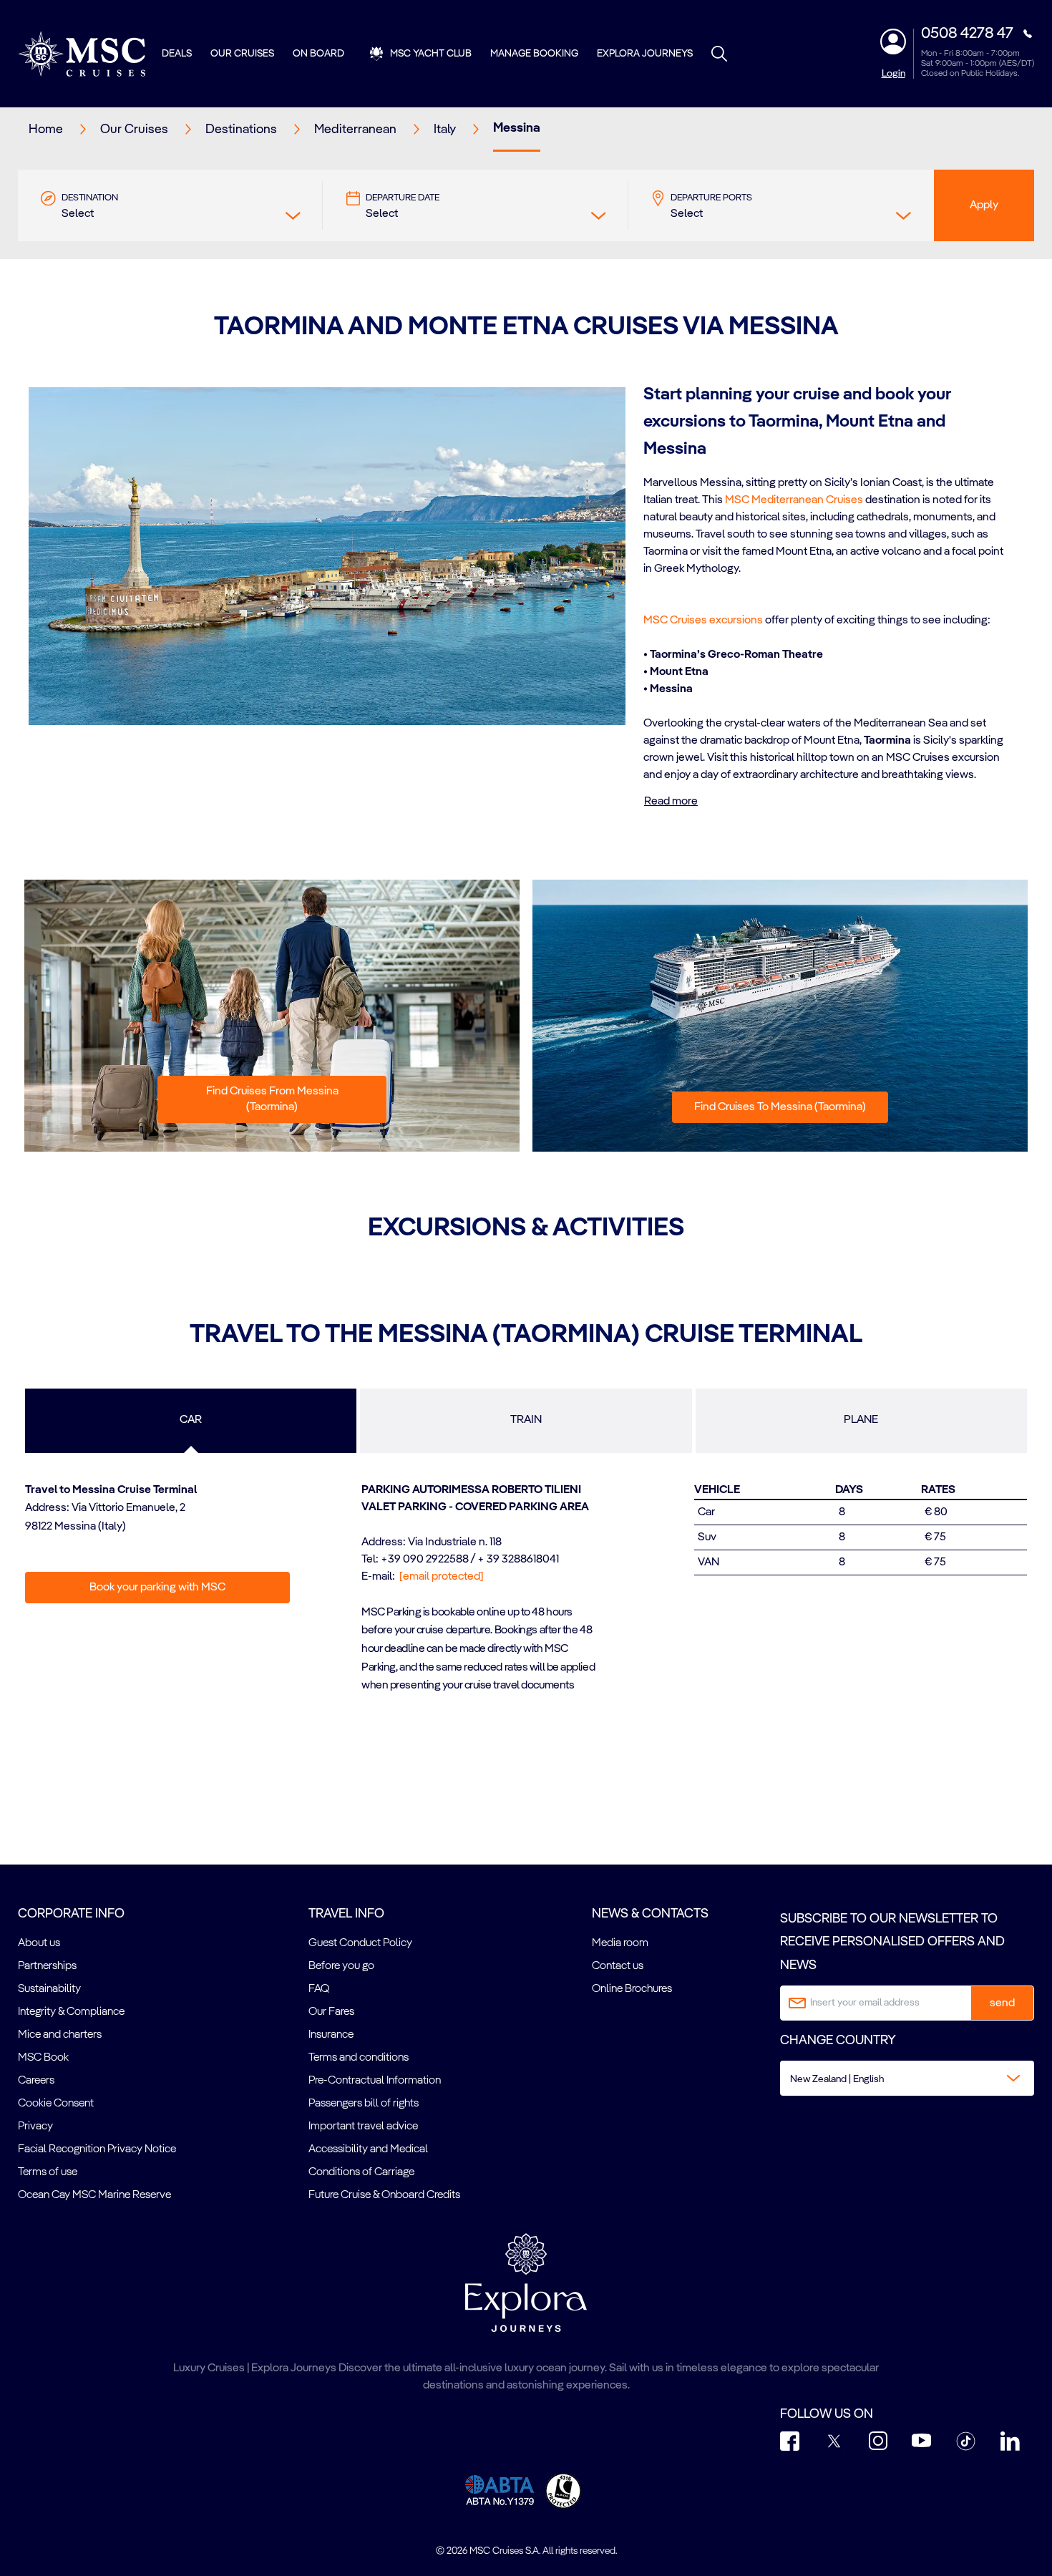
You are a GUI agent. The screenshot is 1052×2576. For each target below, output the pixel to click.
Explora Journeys (645, 54)
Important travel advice (363, 2127)
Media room (620, 1943)
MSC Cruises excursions (703, 621)
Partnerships (47, 1966)
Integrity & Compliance (71, 2012)
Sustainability (49, 1989)
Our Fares (331, 2012)
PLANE (861, 1420)
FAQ (319, 1989)
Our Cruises (242, 54)
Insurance (331, 2035)
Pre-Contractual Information (375, 2081)
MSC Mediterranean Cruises (794, 500)
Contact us (618, 1966)
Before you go (341, 1966)
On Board (318, 54)
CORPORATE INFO (71, 1914)
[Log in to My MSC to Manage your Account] (893, 42)
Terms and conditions (359, 2058)
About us (39, 1943)
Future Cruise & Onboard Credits (384, 2195)
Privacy (35, 2127)
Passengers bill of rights (364, 2104)
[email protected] (442, 1577)
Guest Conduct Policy (360, 1943)
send (1002, 2003)
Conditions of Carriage (361, 2172)
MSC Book (43, 2058)
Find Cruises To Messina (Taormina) (780, 1107)
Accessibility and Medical (368, 2149)
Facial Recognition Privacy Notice (97, 2149)
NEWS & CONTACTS (650, 1914)
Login (893, 74)
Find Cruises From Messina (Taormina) (272, 1099)
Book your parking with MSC (157, 1588)
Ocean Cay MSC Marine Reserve (94, 2195)
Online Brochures (632, 1989)
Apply (984, 205)
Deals (177, 54)
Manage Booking (534, 54)
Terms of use (48, 2172)
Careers (36, 2081)
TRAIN (526, 1420)
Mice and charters (60, 2035)
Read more (671, 802)
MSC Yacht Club (431, 54)
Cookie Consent (56, 2104)
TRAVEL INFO (346, 1914)
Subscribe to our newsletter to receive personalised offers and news (892, 1942)
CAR (191, 1420)
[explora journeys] (526, 2283)
